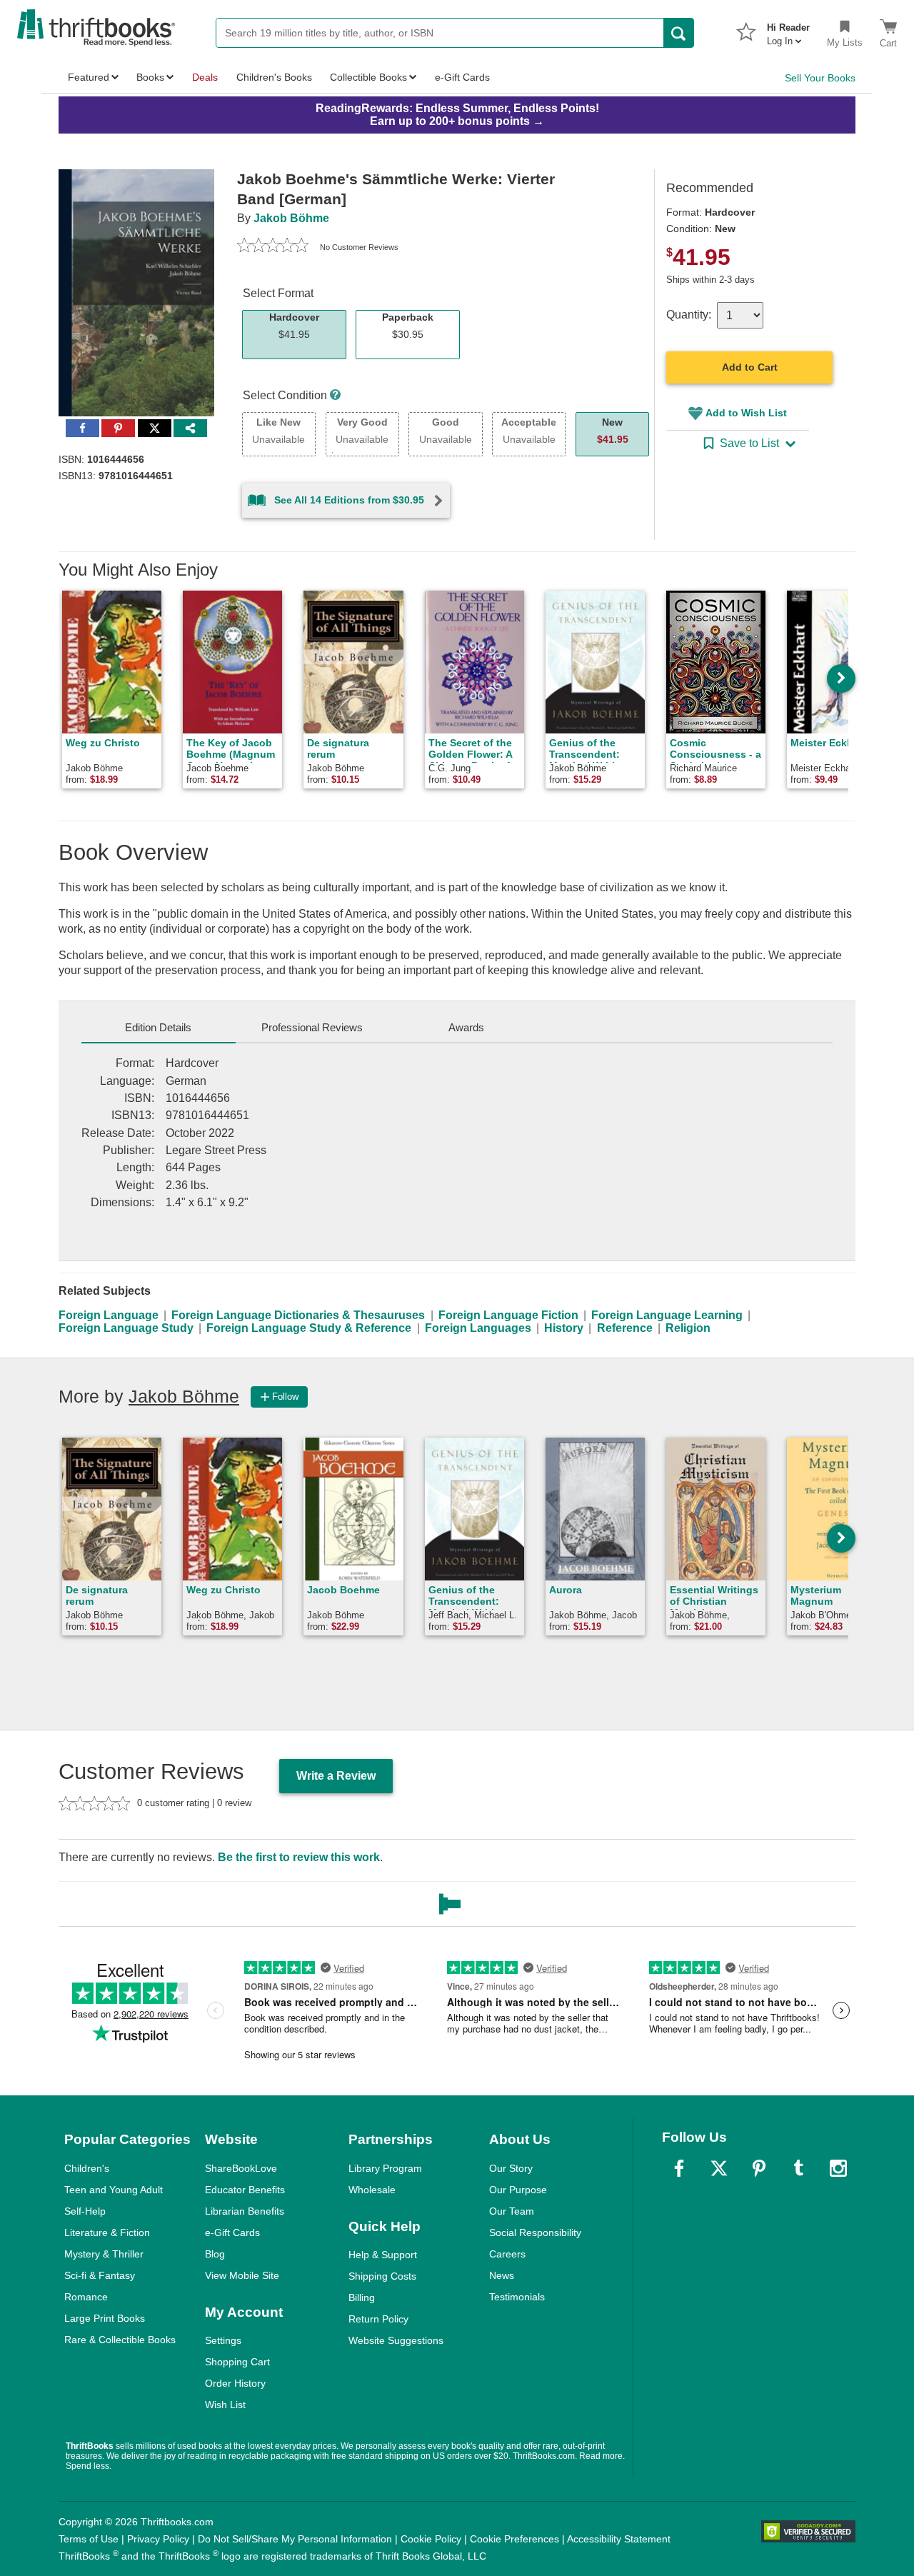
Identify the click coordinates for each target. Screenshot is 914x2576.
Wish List (225, 2405)
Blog (215, 2254)
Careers (507, 2254)
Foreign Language (109, 1315)
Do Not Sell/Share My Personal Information (295, 2539)
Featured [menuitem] (89, 77)
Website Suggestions (396, 2340)
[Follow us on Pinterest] (759, 2168)
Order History (235, 2383)
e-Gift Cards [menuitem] (462, 77)
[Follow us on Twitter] (719, 2168)
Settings (223, 2340)
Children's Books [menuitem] (274, 77)
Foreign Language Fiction (508, 1315)
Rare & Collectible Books (120, 2340)
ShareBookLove (241, 2168)
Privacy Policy (158, 2539)
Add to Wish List (746, 413)
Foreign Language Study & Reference (309, 1328)
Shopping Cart (237, 2362)
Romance (86, 2297)
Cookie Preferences (514, 2539)
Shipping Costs (382, 2276)
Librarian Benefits (245, 2211)
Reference (625, 1328)
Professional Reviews (312, 1027)
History (564, 1328)
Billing (362, 2297)
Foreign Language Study (126, 1328)
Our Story (511, 2168)
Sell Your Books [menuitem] (820, 78)
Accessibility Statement (619, 2539)
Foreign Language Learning (667, 1315)
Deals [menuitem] (205, 77)
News (502, 2275)
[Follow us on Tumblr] (798, 2168)
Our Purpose (518, 2190)
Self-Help (85, 2211)
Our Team (512, 2211)
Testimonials (517, 2297)
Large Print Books (105, 2318)
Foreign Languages (478, 1328)
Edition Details (158, 1027)
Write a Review (336, 1776)
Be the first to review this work (299, 1857)
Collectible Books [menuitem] (368, 77)
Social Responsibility (535, 2232)
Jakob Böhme (291, 218)
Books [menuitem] (150, 77)
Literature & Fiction (107, 2232)
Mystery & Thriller (104, 2254)
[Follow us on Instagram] (838, 2168)
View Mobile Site (242, 2275)
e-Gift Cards (232, 2232)
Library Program (385, 2168)
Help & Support (383, 2255)
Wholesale (372, 2190)
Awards (466, 1027)
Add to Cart (750, 367)
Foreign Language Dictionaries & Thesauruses (298, 1315)
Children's (87, 2168)
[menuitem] (788, 30)
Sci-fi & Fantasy (100, 2275)
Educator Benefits (245, 2190)
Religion (688, 1328)
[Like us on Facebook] (679, 2168)
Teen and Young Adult (114, 2190)
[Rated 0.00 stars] (273, 247)
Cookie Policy (431, 2539)
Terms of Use (89, 2539)
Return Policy (378, 2319)
